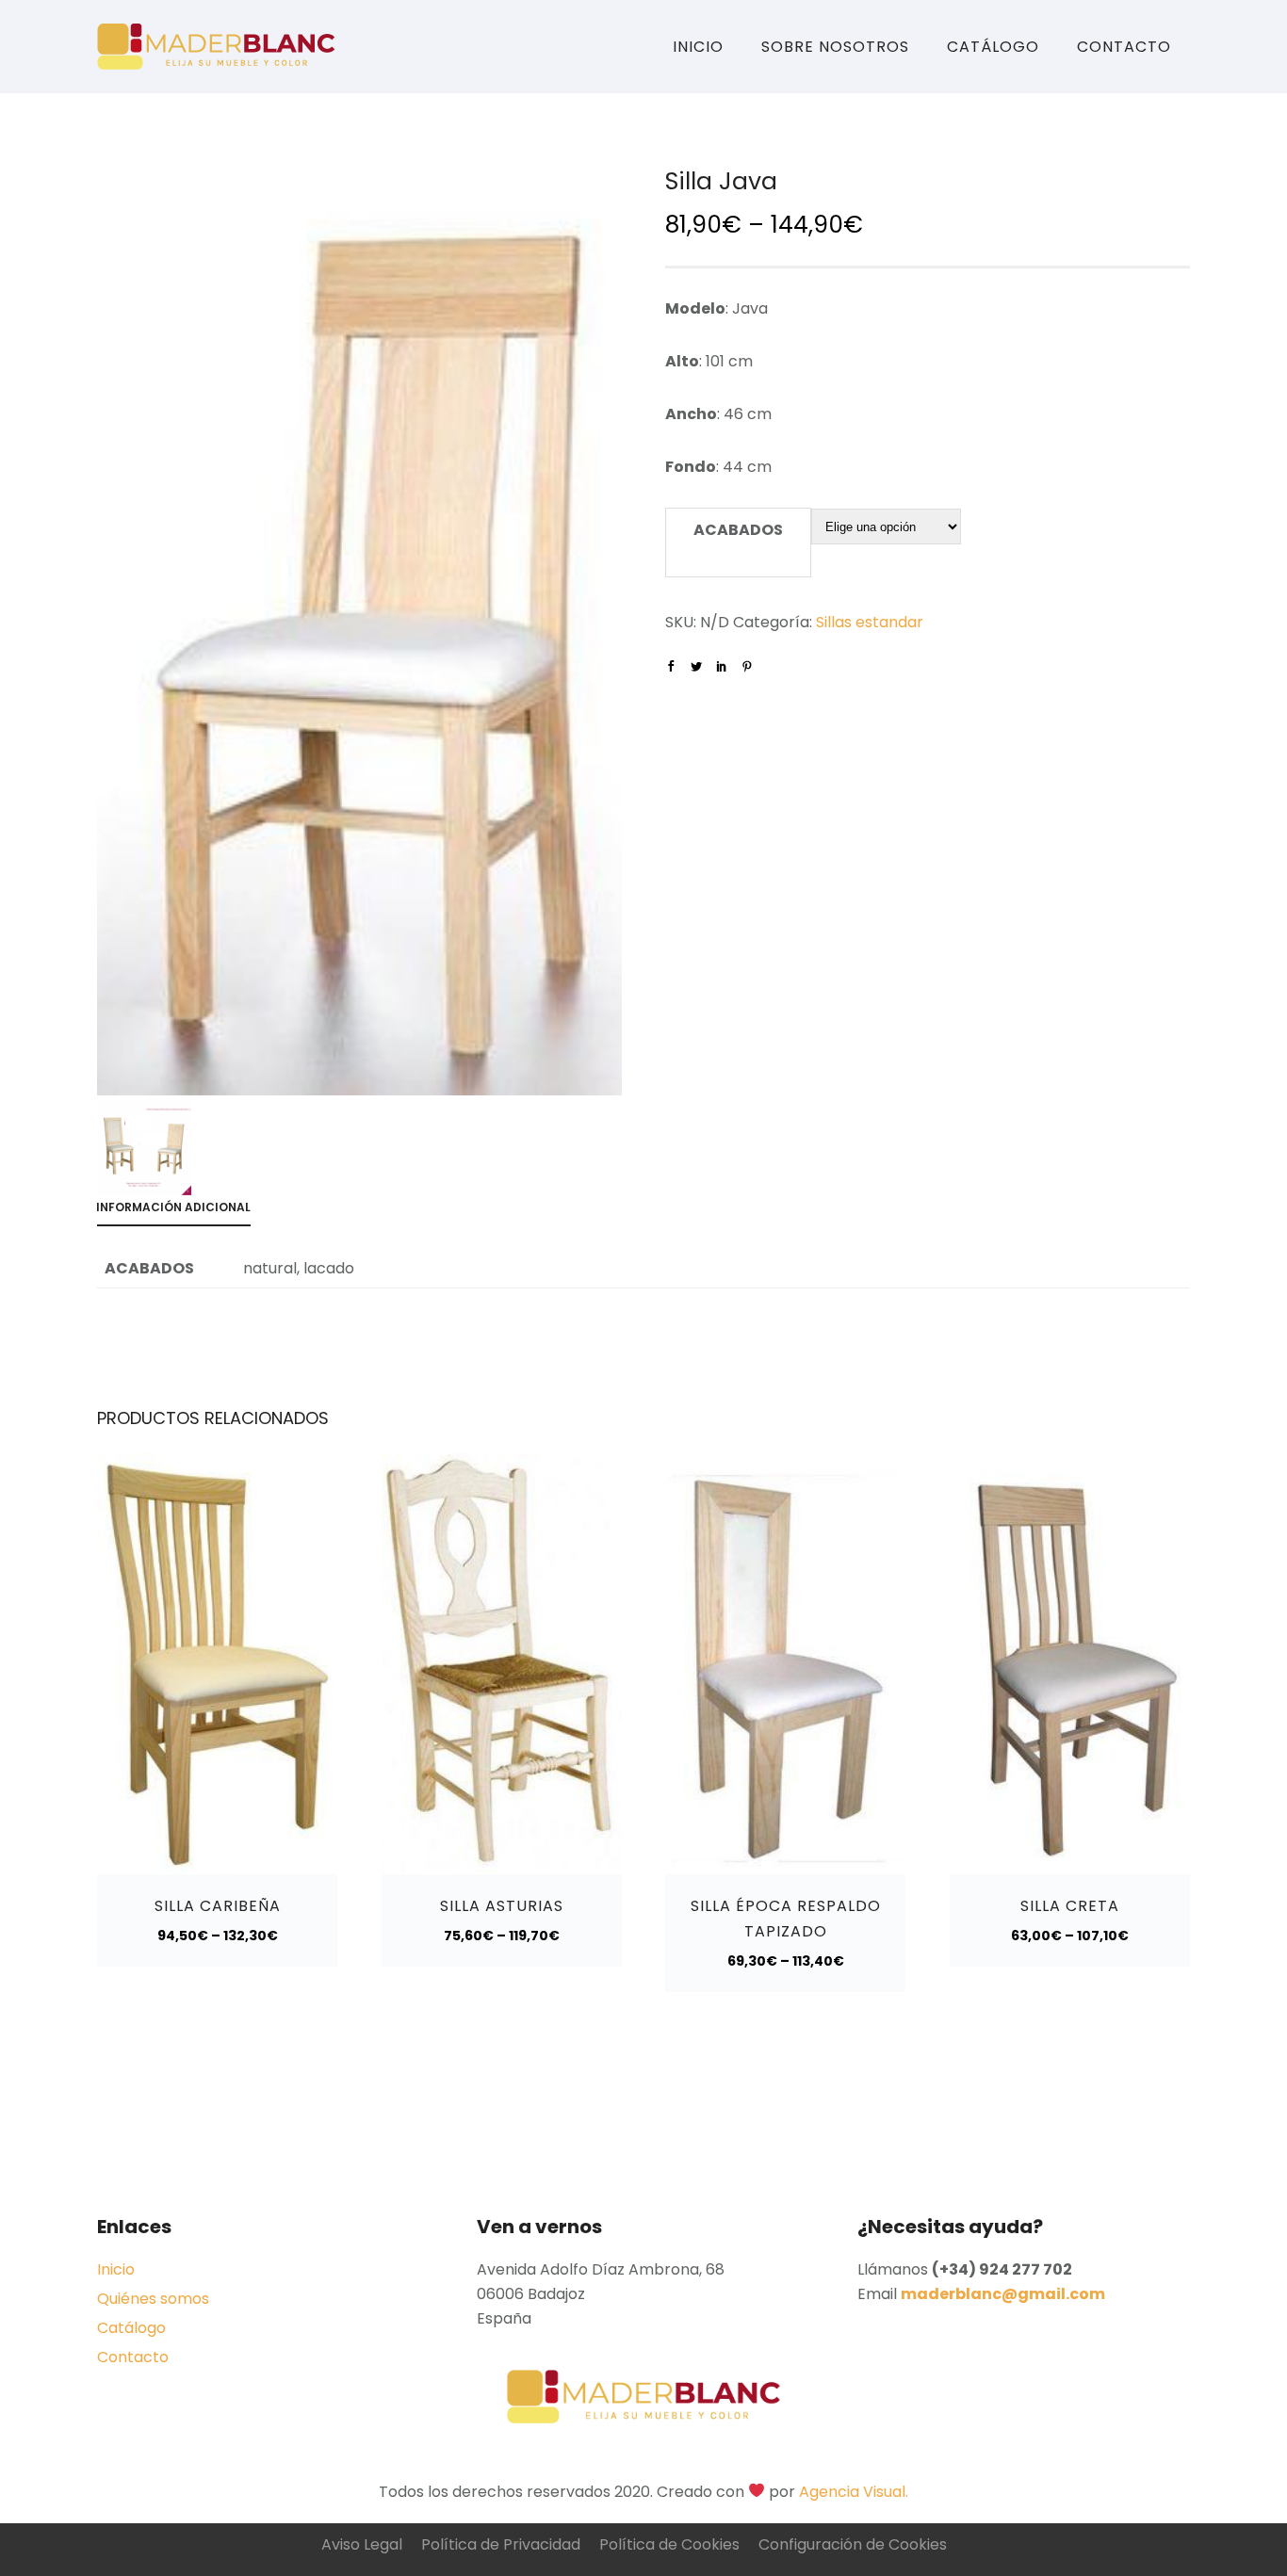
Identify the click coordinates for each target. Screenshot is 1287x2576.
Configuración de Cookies (853, 2544)
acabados (738, 530)
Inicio (698, 47)
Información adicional (173, 1207)
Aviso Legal (362, 2544)
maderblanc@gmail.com (1003, 2294)
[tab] (183, 1211)
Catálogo (993, 47)
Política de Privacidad (501, 2544)
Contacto (1124, 47)
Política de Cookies (669, 2544)
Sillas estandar (870, 622)
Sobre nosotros (835, 47)
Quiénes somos (153, 2299)
